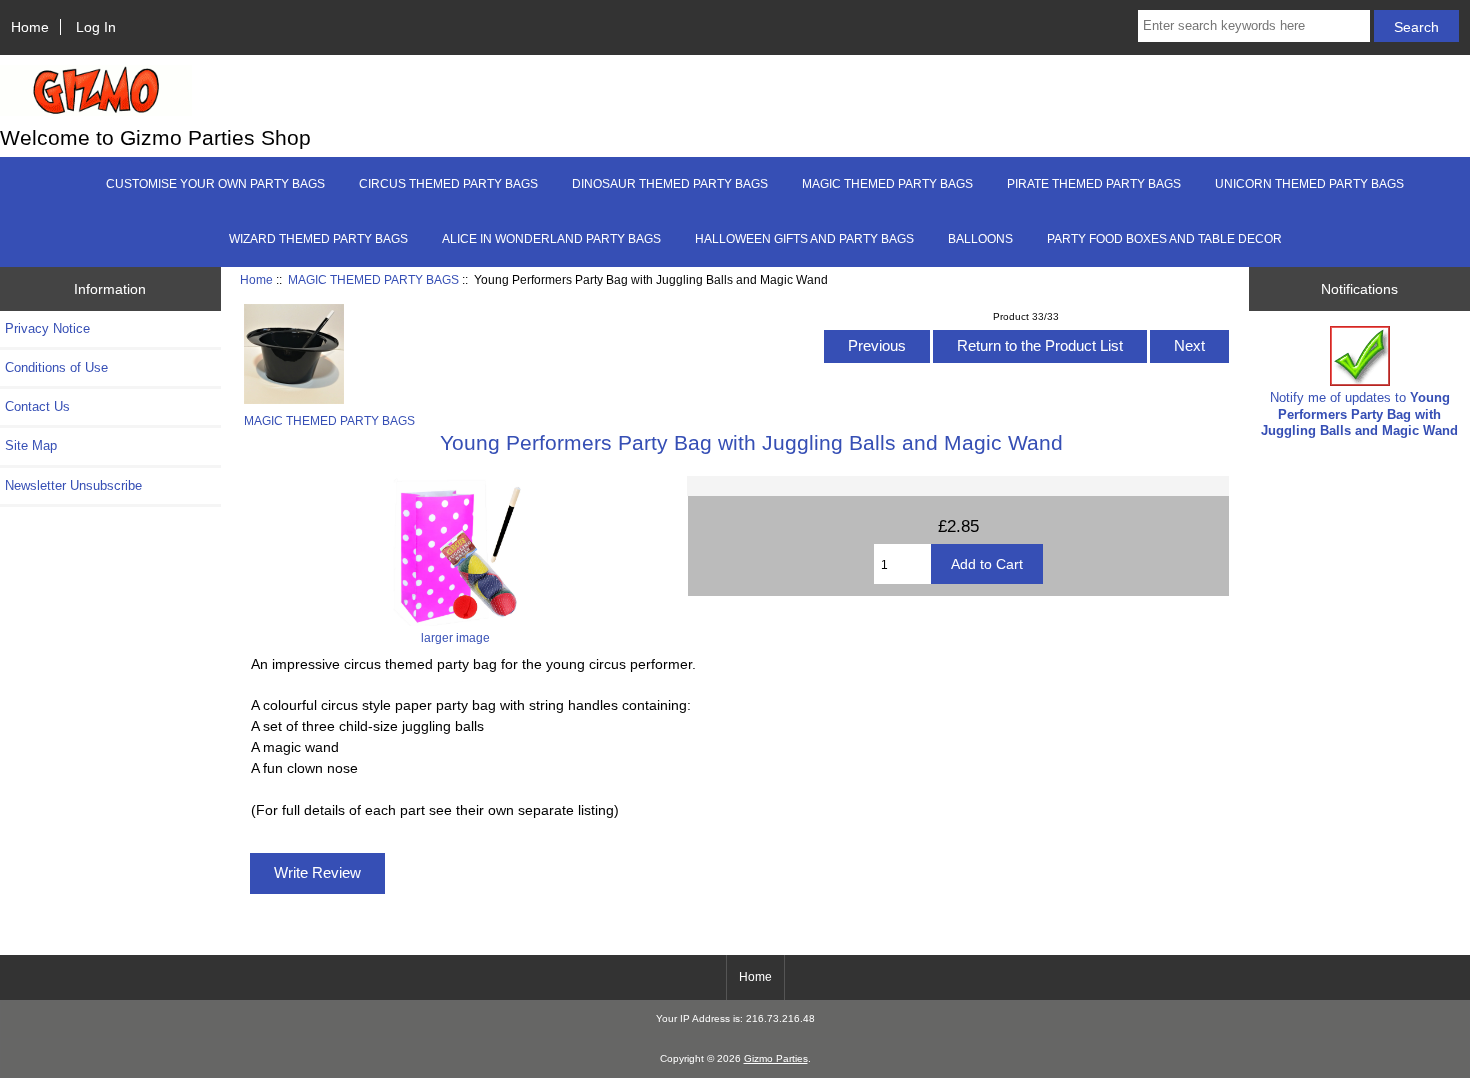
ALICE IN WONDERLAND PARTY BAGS (551, 239)
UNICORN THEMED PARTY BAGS (1309, 184)
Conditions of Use (56, 367)
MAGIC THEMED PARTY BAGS (373, 279)
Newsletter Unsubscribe (73, 485)
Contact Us (37, 406)
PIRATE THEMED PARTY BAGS (1094, 184)
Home (30, 27)
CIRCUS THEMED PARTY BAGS (448, 184)
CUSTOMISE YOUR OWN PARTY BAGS (215, 184)
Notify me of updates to (1359, 413)
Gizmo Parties (776, 1058)
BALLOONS (980, 239)
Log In (96, 27)
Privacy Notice (47, 328)
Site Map (31, 445)
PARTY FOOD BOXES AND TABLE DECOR (1164, 239)
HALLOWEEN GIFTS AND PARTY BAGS (804, 239)
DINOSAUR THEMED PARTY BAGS (670, 184)
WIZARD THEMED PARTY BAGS (318, 239)
